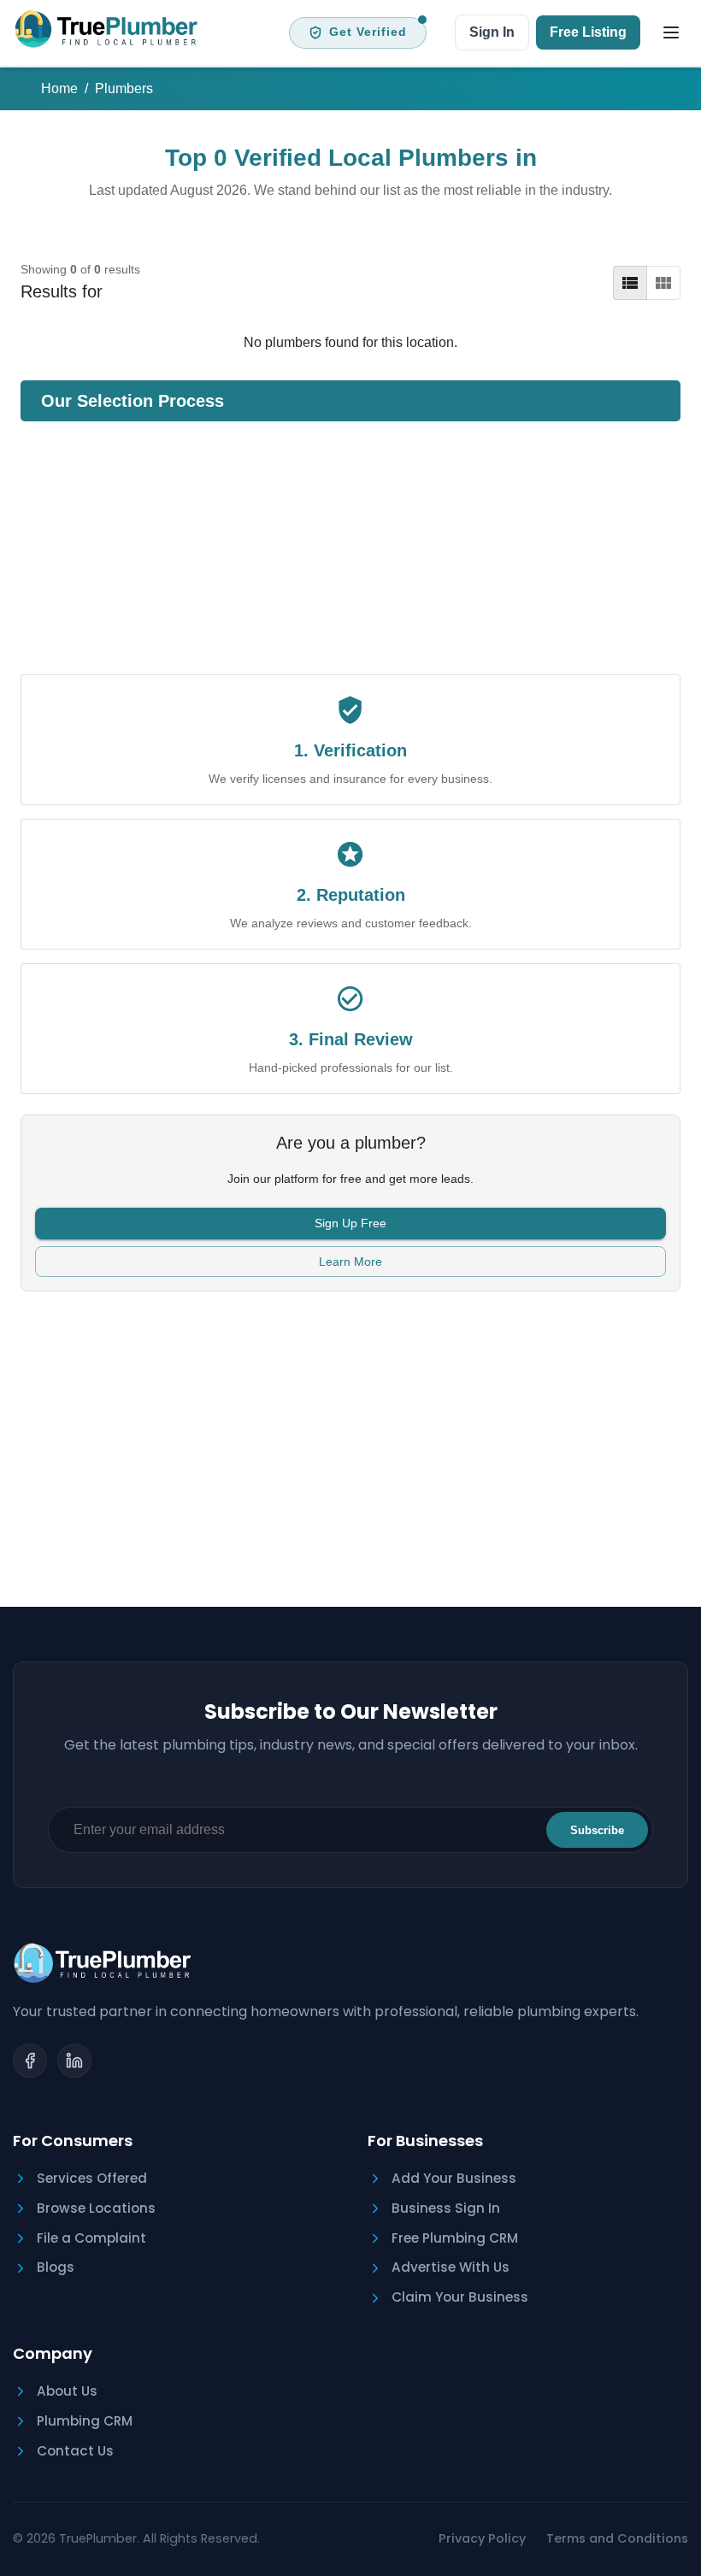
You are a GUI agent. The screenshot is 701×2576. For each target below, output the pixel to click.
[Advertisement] (350, 555)
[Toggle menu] (671, 32)
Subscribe (597, 1830)
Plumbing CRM (85, 2421)
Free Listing (588, 32)
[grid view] (663, 283)
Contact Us (75, 2451)
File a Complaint (91, 2238)
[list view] (630, 283)
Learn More (350, 1262)
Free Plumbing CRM (455, 2238)
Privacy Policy (482, 2538)
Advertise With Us (451, 2267)
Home (59, 88)
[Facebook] (30, 2061)
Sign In (492, 32)
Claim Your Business (460, 2297)
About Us (67, 2391)
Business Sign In (446, 2208)
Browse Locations (96, 2208)
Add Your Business (454, 2178)
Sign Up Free (350, 1223)
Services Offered (92, 2178)
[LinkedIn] (74, 2061)
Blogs (56, 2267)
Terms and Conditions (617, 2538)
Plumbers (124, 88)
